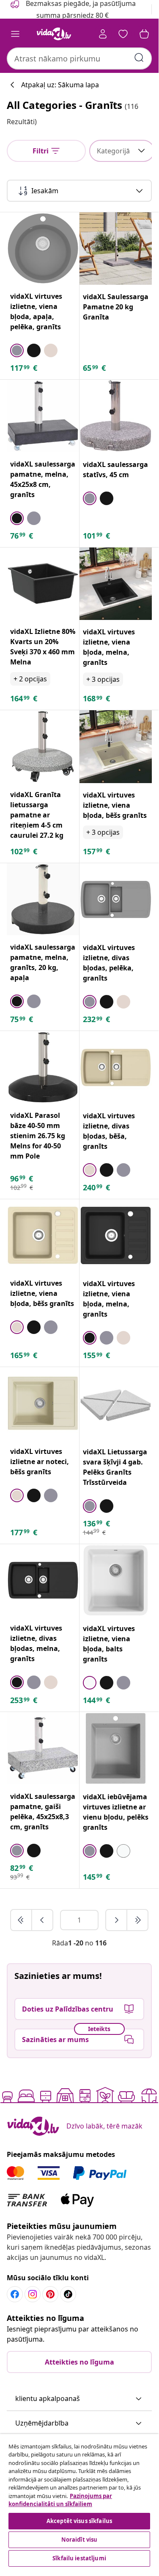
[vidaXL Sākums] (54, 34)
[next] (117, 1920)
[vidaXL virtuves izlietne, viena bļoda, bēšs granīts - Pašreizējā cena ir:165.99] (43, 1235)
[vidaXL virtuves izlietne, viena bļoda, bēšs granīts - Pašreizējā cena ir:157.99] (116, 747)
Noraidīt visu (79, 2540)
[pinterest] (50, 2294)
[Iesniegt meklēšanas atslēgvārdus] (139, 58)
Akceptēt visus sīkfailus (79, 2521)
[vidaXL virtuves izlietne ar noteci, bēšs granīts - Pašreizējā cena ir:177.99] (43, 1403)
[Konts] (103, 34)
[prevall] (22, 1920)
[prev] (42, 1920)
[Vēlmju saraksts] (123, 34)
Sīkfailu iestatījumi (79, 2558)
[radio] (17, 350)
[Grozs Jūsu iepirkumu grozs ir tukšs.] (144, 34)
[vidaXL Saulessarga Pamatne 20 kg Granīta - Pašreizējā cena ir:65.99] (116, 249)
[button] (79, 2399)
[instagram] (33, 2294)
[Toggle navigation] (15, 34)
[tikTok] (68, 2294)
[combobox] (79, 58)
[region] (79, 2501)
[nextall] (137, 1920)
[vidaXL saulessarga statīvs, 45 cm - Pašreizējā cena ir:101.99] (116, 416)
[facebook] (15, 2294)
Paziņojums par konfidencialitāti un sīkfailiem (60, 2500)
